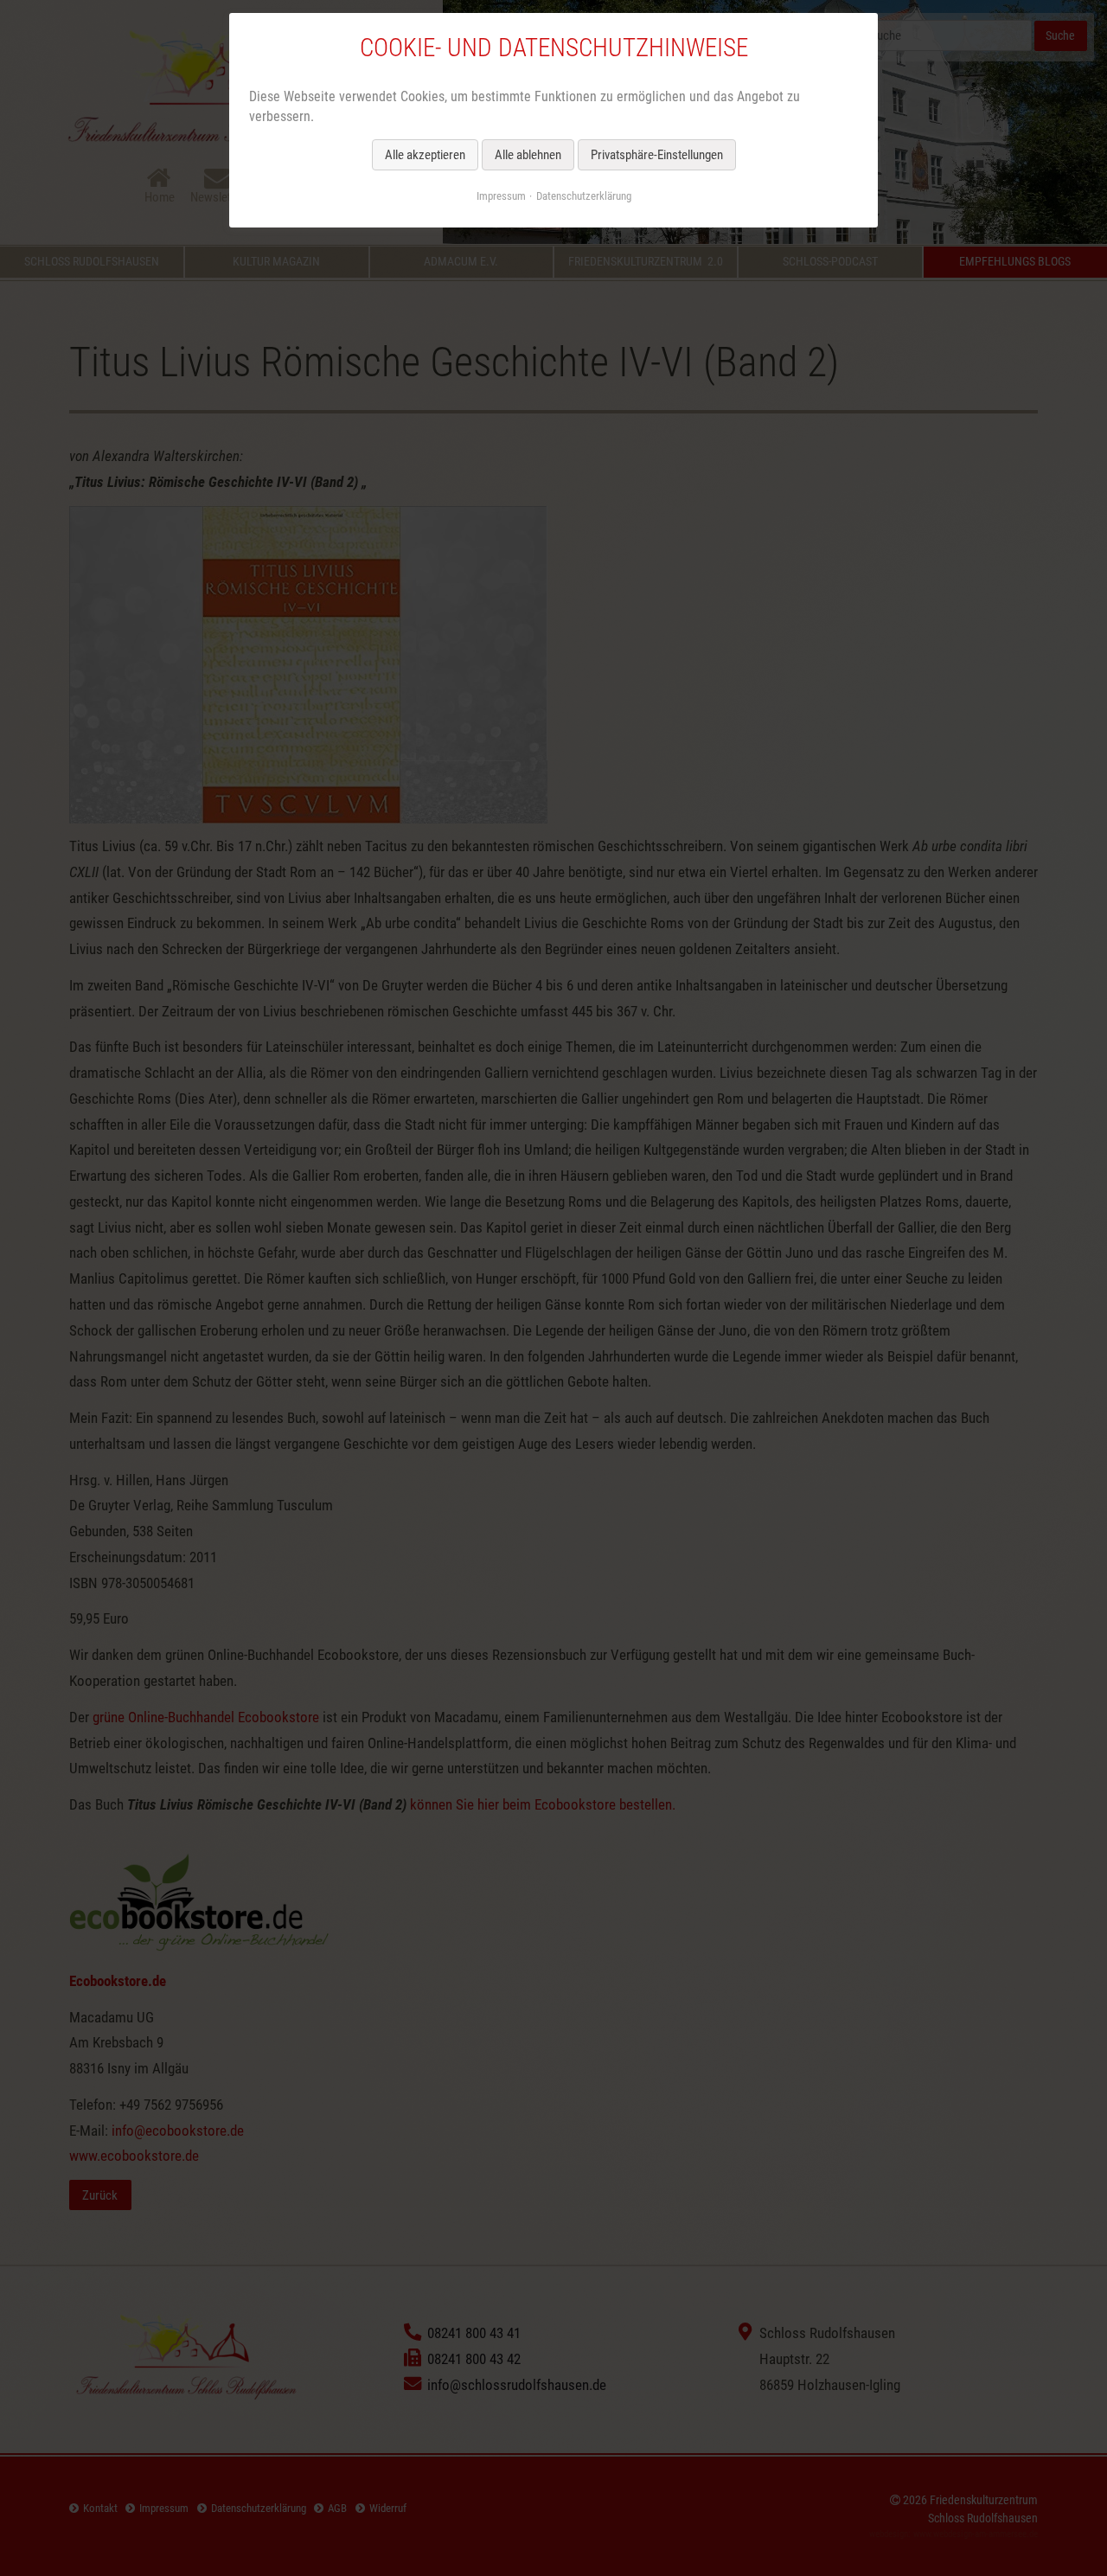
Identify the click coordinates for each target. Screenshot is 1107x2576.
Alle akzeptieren (425, 155)
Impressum (501, 196)
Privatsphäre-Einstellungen (657, 155)
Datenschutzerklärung (584, 196)
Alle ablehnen (528, 155)
